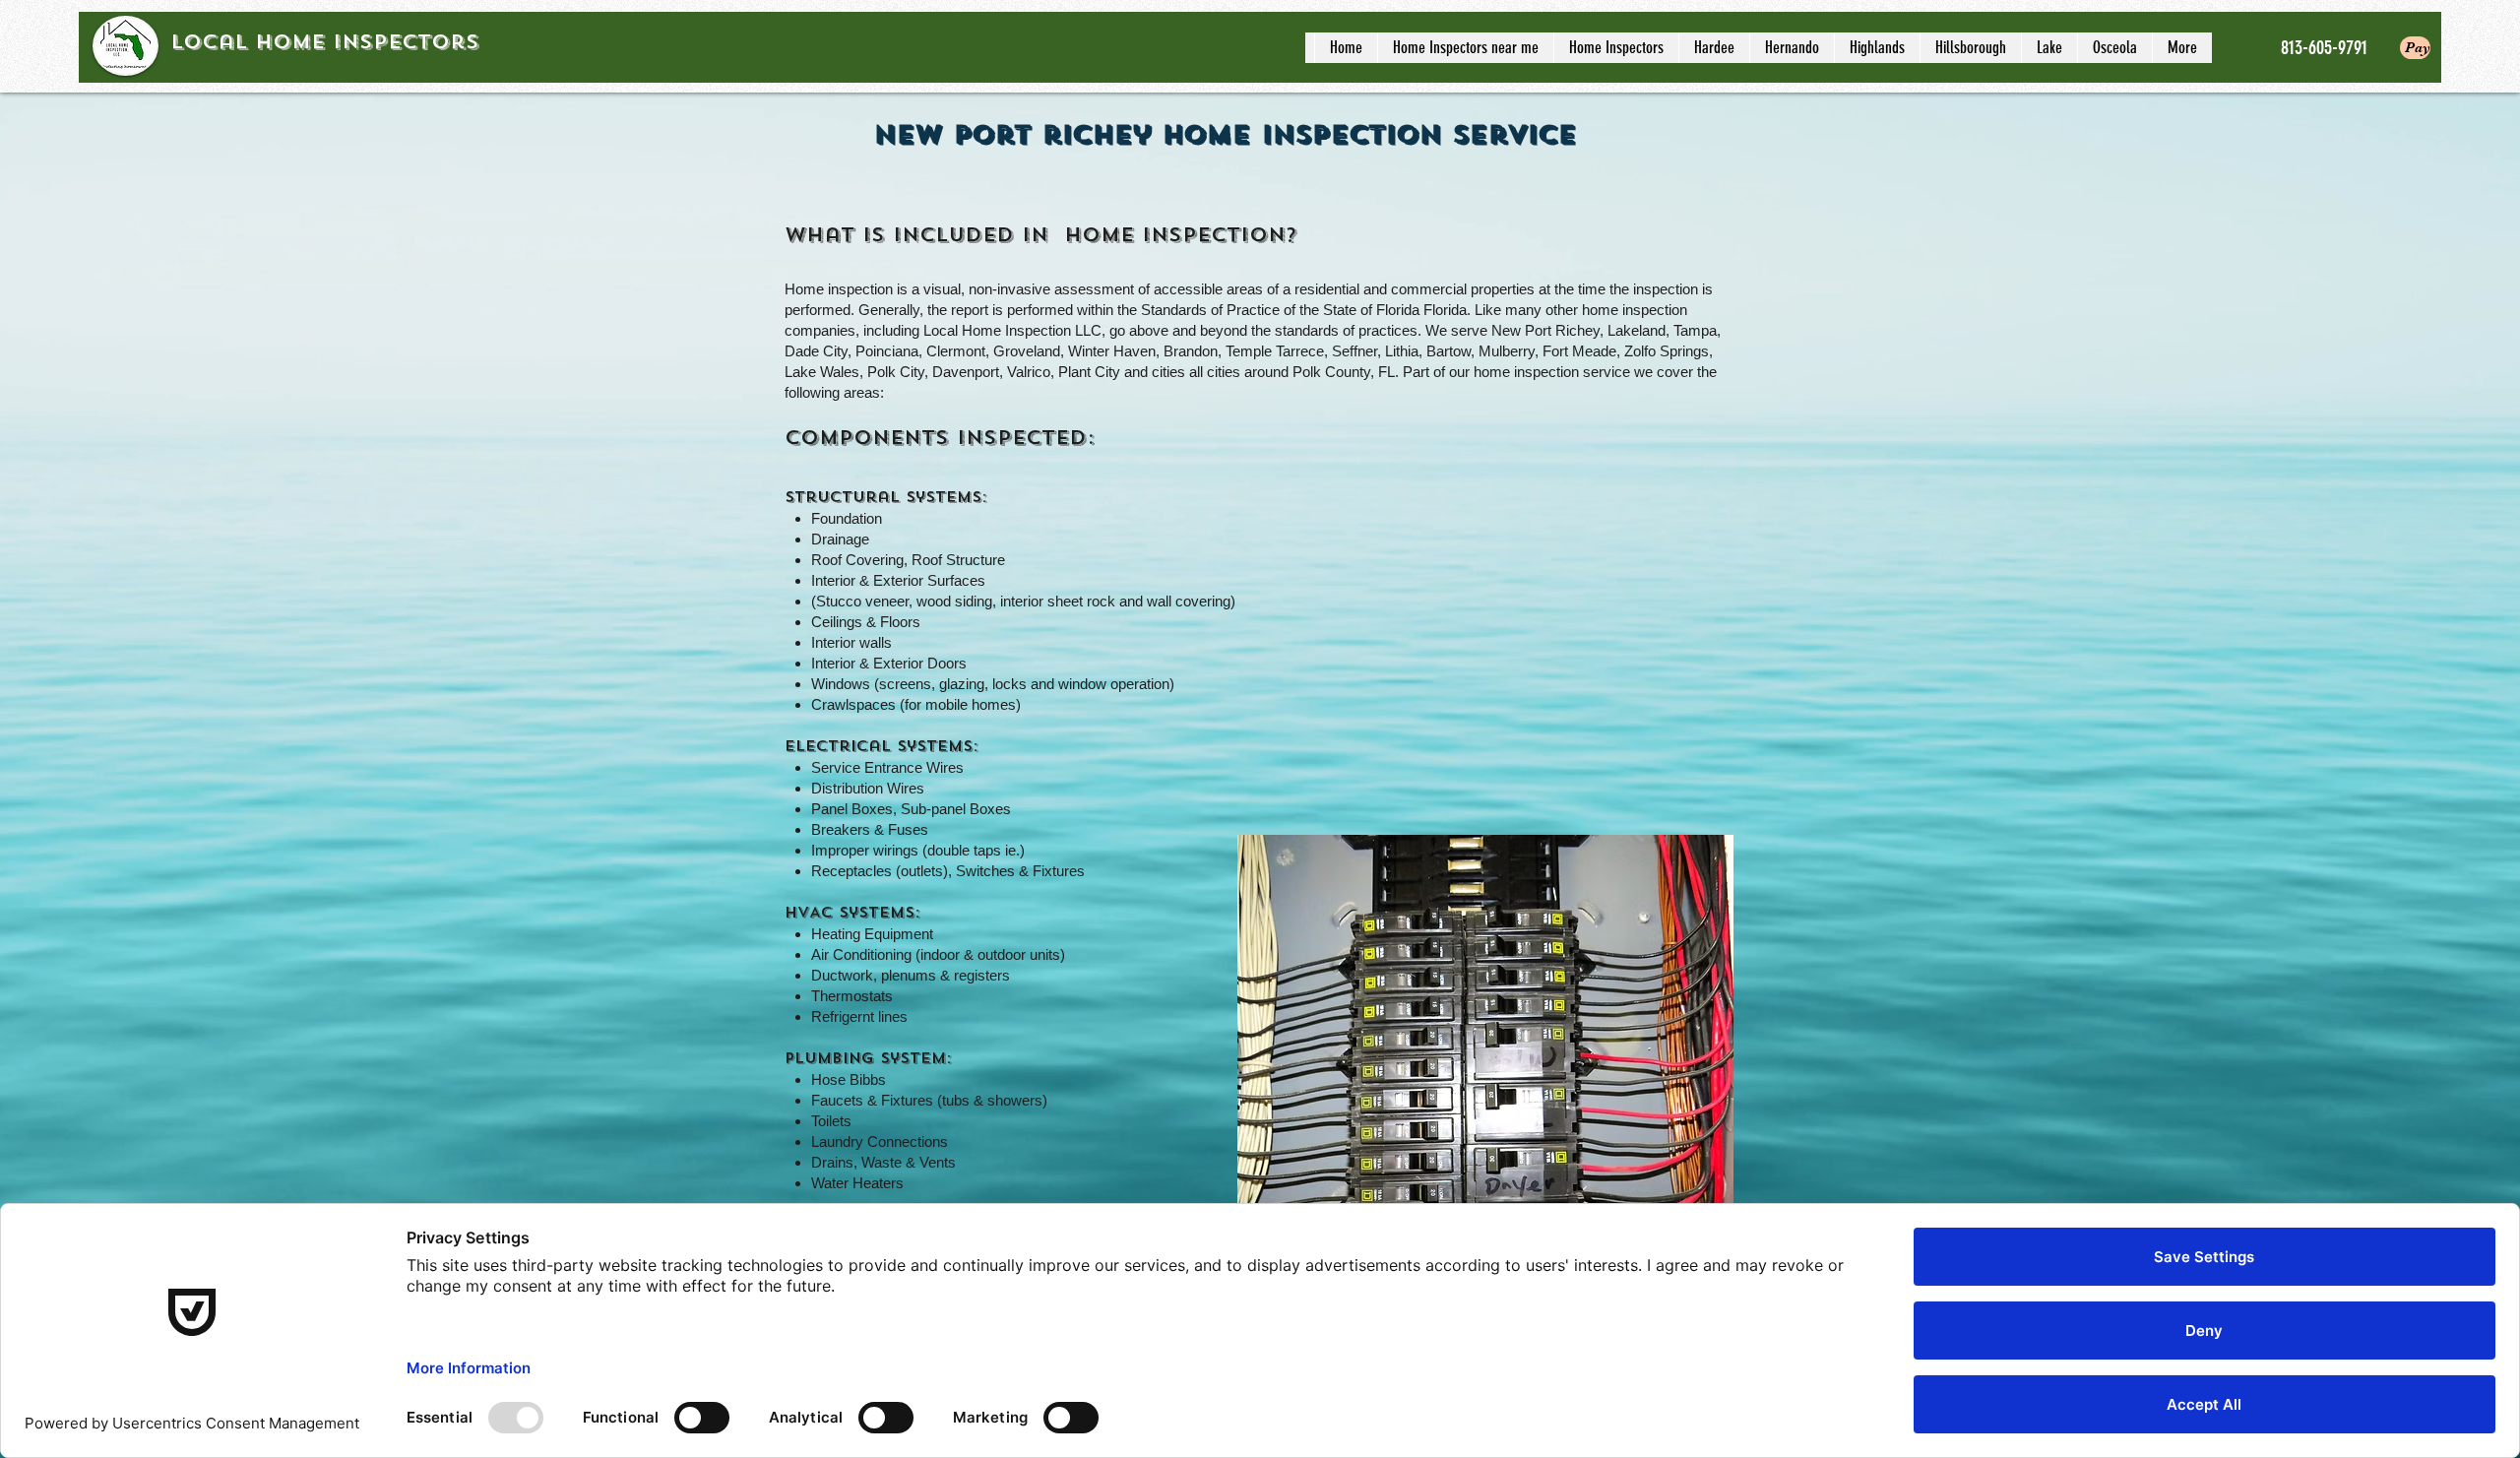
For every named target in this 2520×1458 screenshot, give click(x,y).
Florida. (1447, 310)
